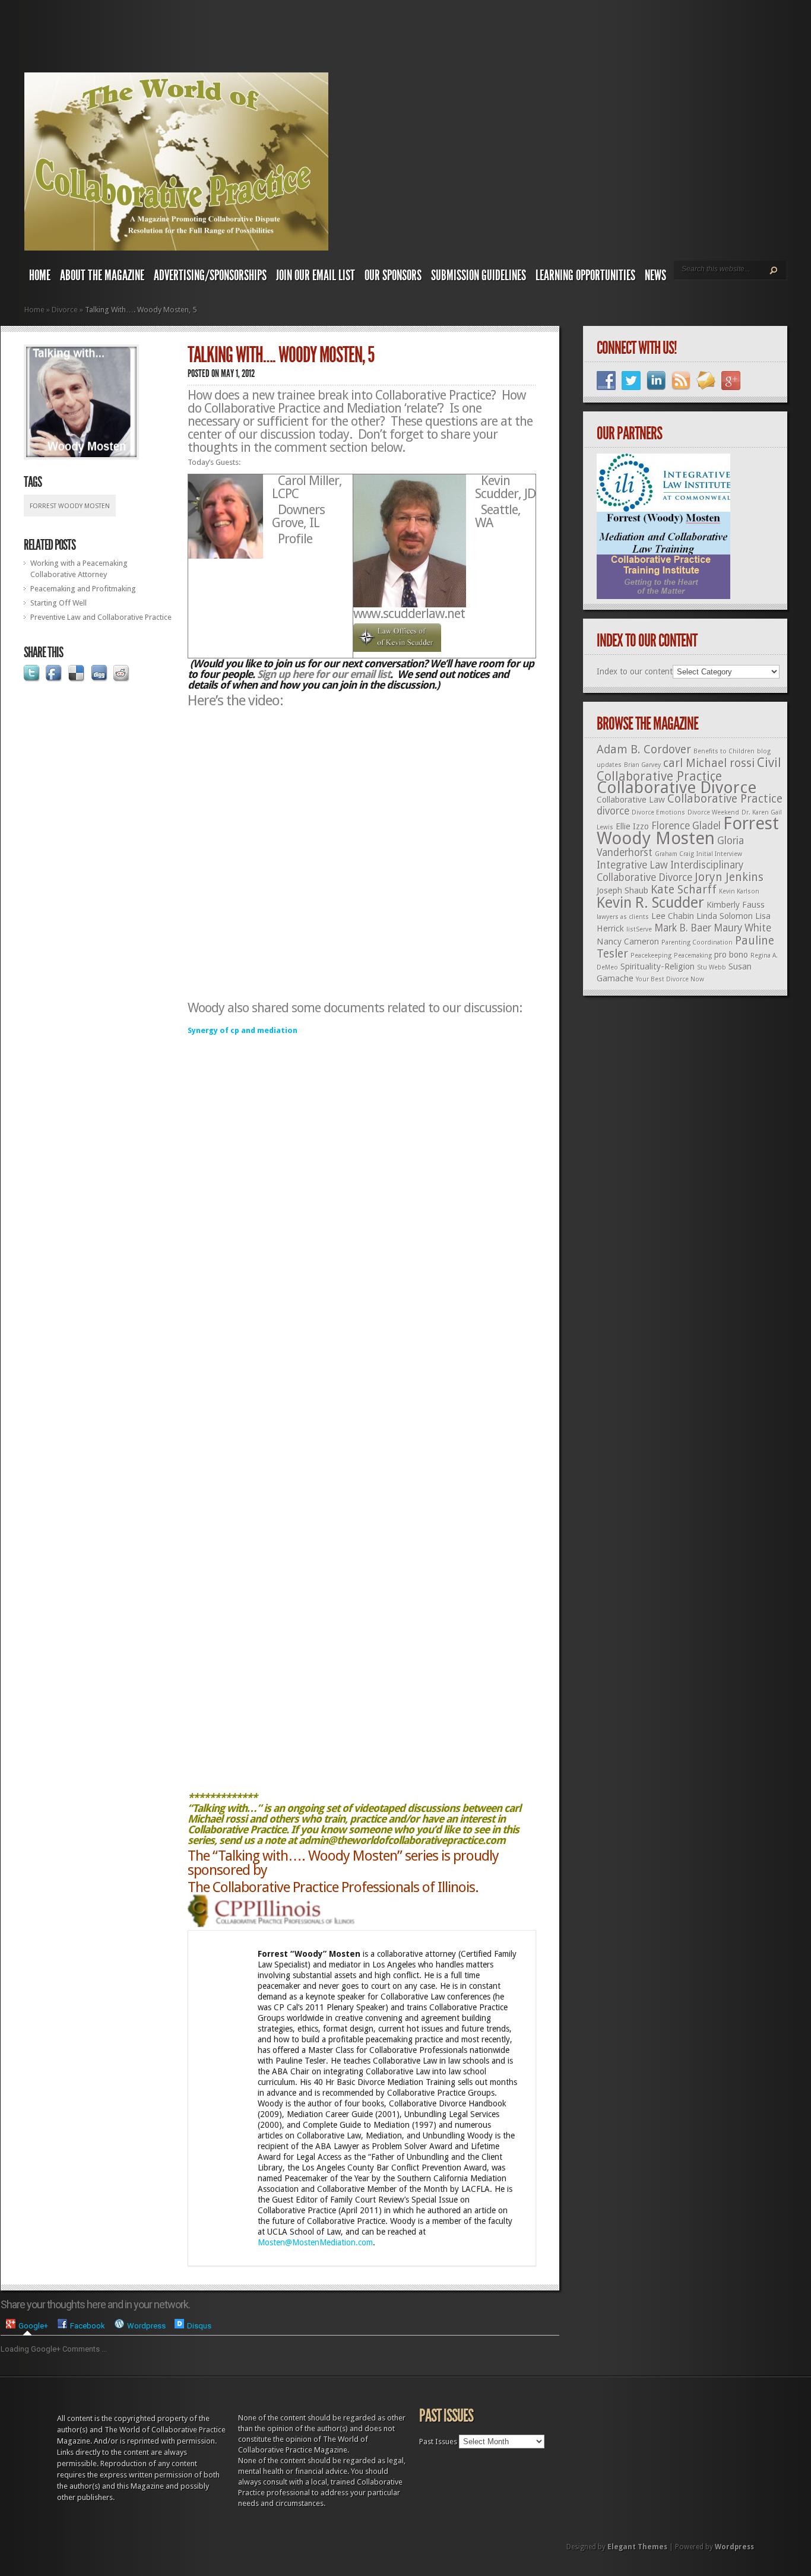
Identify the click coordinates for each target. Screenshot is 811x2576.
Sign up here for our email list (324, 674)
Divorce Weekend (713, 812)
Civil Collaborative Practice (689, 769)
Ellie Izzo (632, 826)
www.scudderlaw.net (409, 614)
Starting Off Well (58, 603)
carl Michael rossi (709, 763)
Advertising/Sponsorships (210, 275)
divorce (613, 811)
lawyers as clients (623, 917)
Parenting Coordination (697, 942)
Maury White (742, 928)
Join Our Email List (316, 275)
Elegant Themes (637, 2547)
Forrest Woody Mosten (70, 506)
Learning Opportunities (585, 275)
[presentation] (27, 2325)
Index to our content (635, 671)
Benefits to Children (724, 751)
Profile (295, 539)
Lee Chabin (673, 916)
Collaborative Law (631, 800)
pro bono (731, 955)
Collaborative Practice (725, 799)
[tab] (27, 2325)
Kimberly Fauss (736, 905)
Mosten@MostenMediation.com (315, 2242)
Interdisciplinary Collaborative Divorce (670, 871)
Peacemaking (693, 956)
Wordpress (734, 2547)
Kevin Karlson (739, 891)
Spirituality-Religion (658, 967)
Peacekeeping (651, 956)
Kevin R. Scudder (650, 903)
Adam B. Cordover (644, 750)
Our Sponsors (393, 275)
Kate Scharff (684, 890)
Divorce (65, 310)
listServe (639, 929)
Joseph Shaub (622, 891)
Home (40, 275)
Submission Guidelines (479, 275)
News (655, 275)
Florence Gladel (686, 826)
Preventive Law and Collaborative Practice (101, 617)
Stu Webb (712, 967)
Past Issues (438, 2442)
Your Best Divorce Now (670, 979)
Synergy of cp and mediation (243, 1030)
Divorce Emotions (658, 812)
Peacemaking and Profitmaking (83, 589)
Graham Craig (674, 854)
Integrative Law (632, 865)
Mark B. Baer (683, 928)
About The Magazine (102, 275)
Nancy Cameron (628, 942)
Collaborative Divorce (677, 788)
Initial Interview (719, 854)
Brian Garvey (642, 765)
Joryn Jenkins (729, 877)
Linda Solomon (725, 916)
